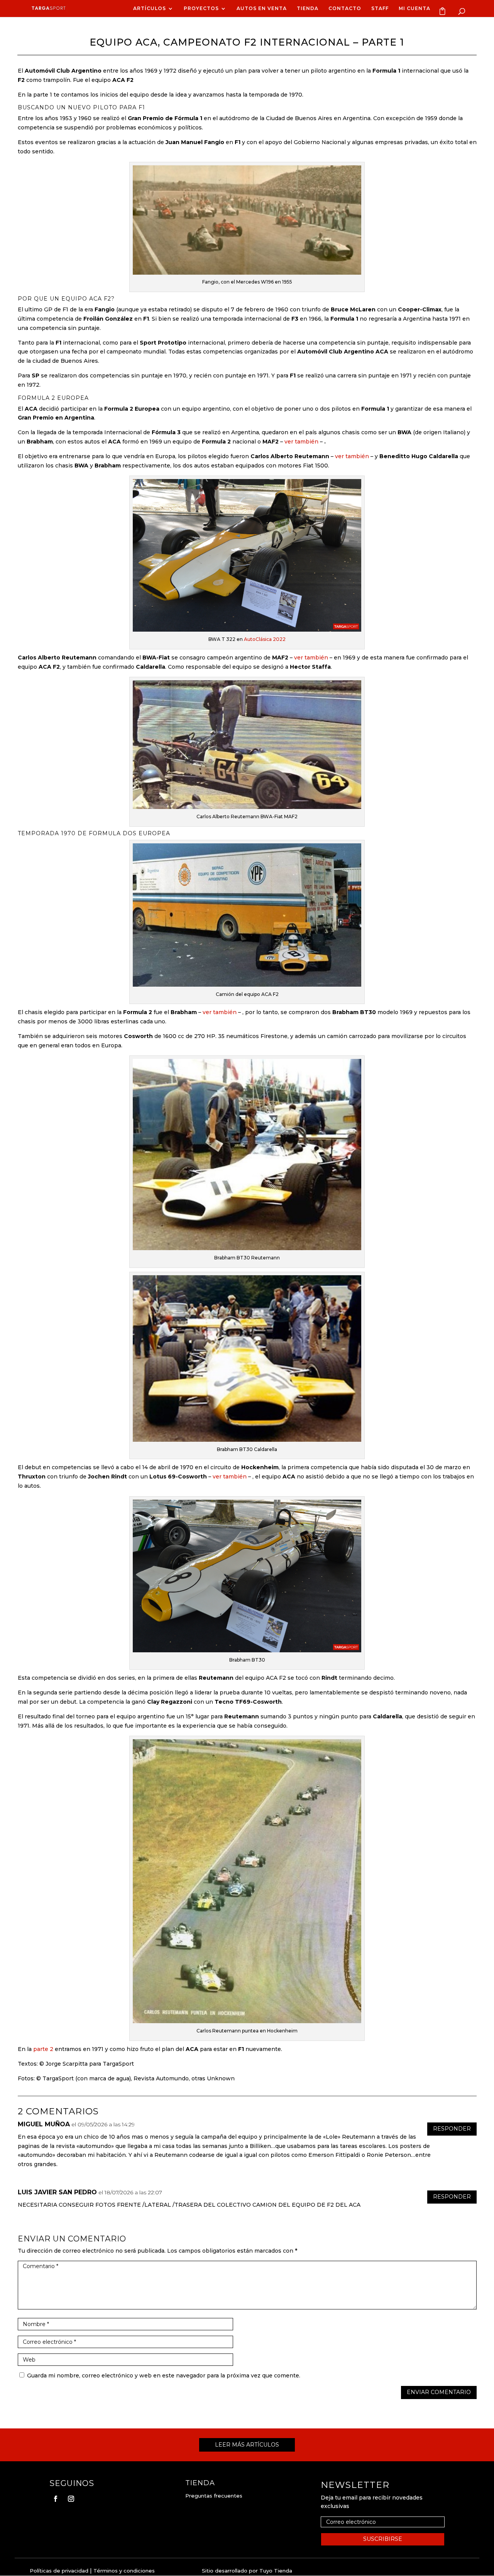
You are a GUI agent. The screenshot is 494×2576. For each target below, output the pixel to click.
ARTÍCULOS (150, 8)
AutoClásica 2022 (265, 639)
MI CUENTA (414, 8)
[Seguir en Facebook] (56, 2499)
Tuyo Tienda (276, 2571)
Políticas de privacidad (59, 2571)
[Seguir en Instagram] (71, 2499)
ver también (301, 442)
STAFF (380, 8)
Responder (452, 2129)
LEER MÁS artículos (247, 2445)
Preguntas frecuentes (214, 2496)
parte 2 (43, 2049)
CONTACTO (345, 8)
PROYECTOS (201, 8)
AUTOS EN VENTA (262, 8)
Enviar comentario (439, 2392)
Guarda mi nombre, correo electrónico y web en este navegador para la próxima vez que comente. (164, 2375)
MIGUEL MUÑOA (44, 2124)
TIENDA (308, 8)
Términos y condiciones (124, 2571)
